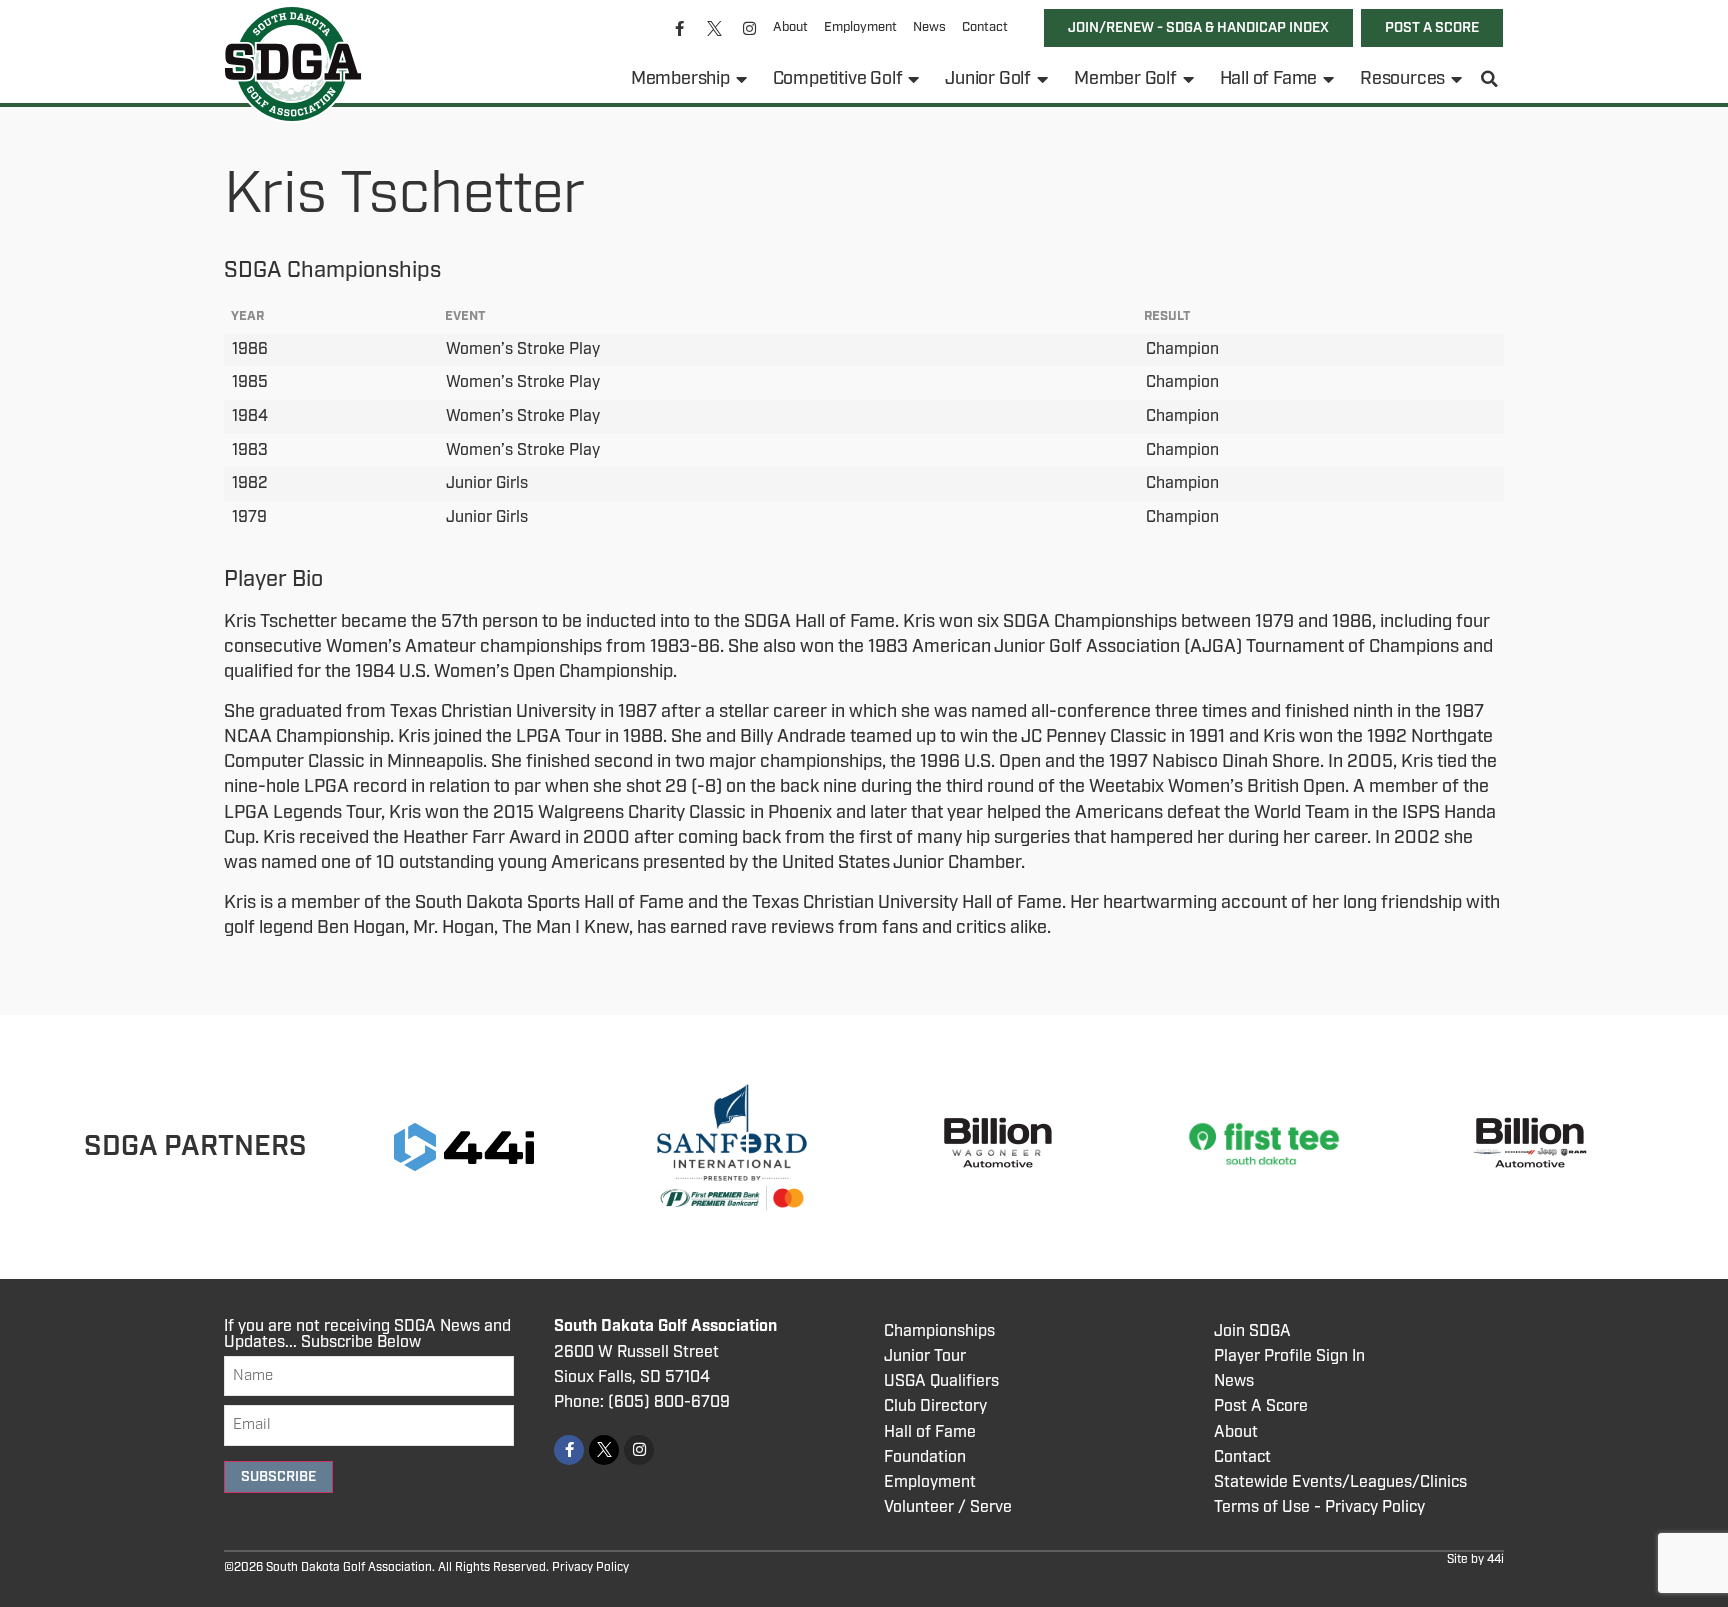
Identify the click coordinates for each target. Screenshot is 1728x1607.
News (929, 27)
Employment (860, 27)
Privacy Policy (590, 1567)
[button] (1490, 79)
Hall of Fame (1269, 79)
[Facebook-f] (680, 28)
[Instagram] (750, 28)
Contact (985, 27)
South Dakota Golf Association (665, 1326)
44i (1495, 1559)
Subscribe (278, 1477)
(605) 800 (646, 1402)
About (790, 27)
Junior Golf (988, 79)
